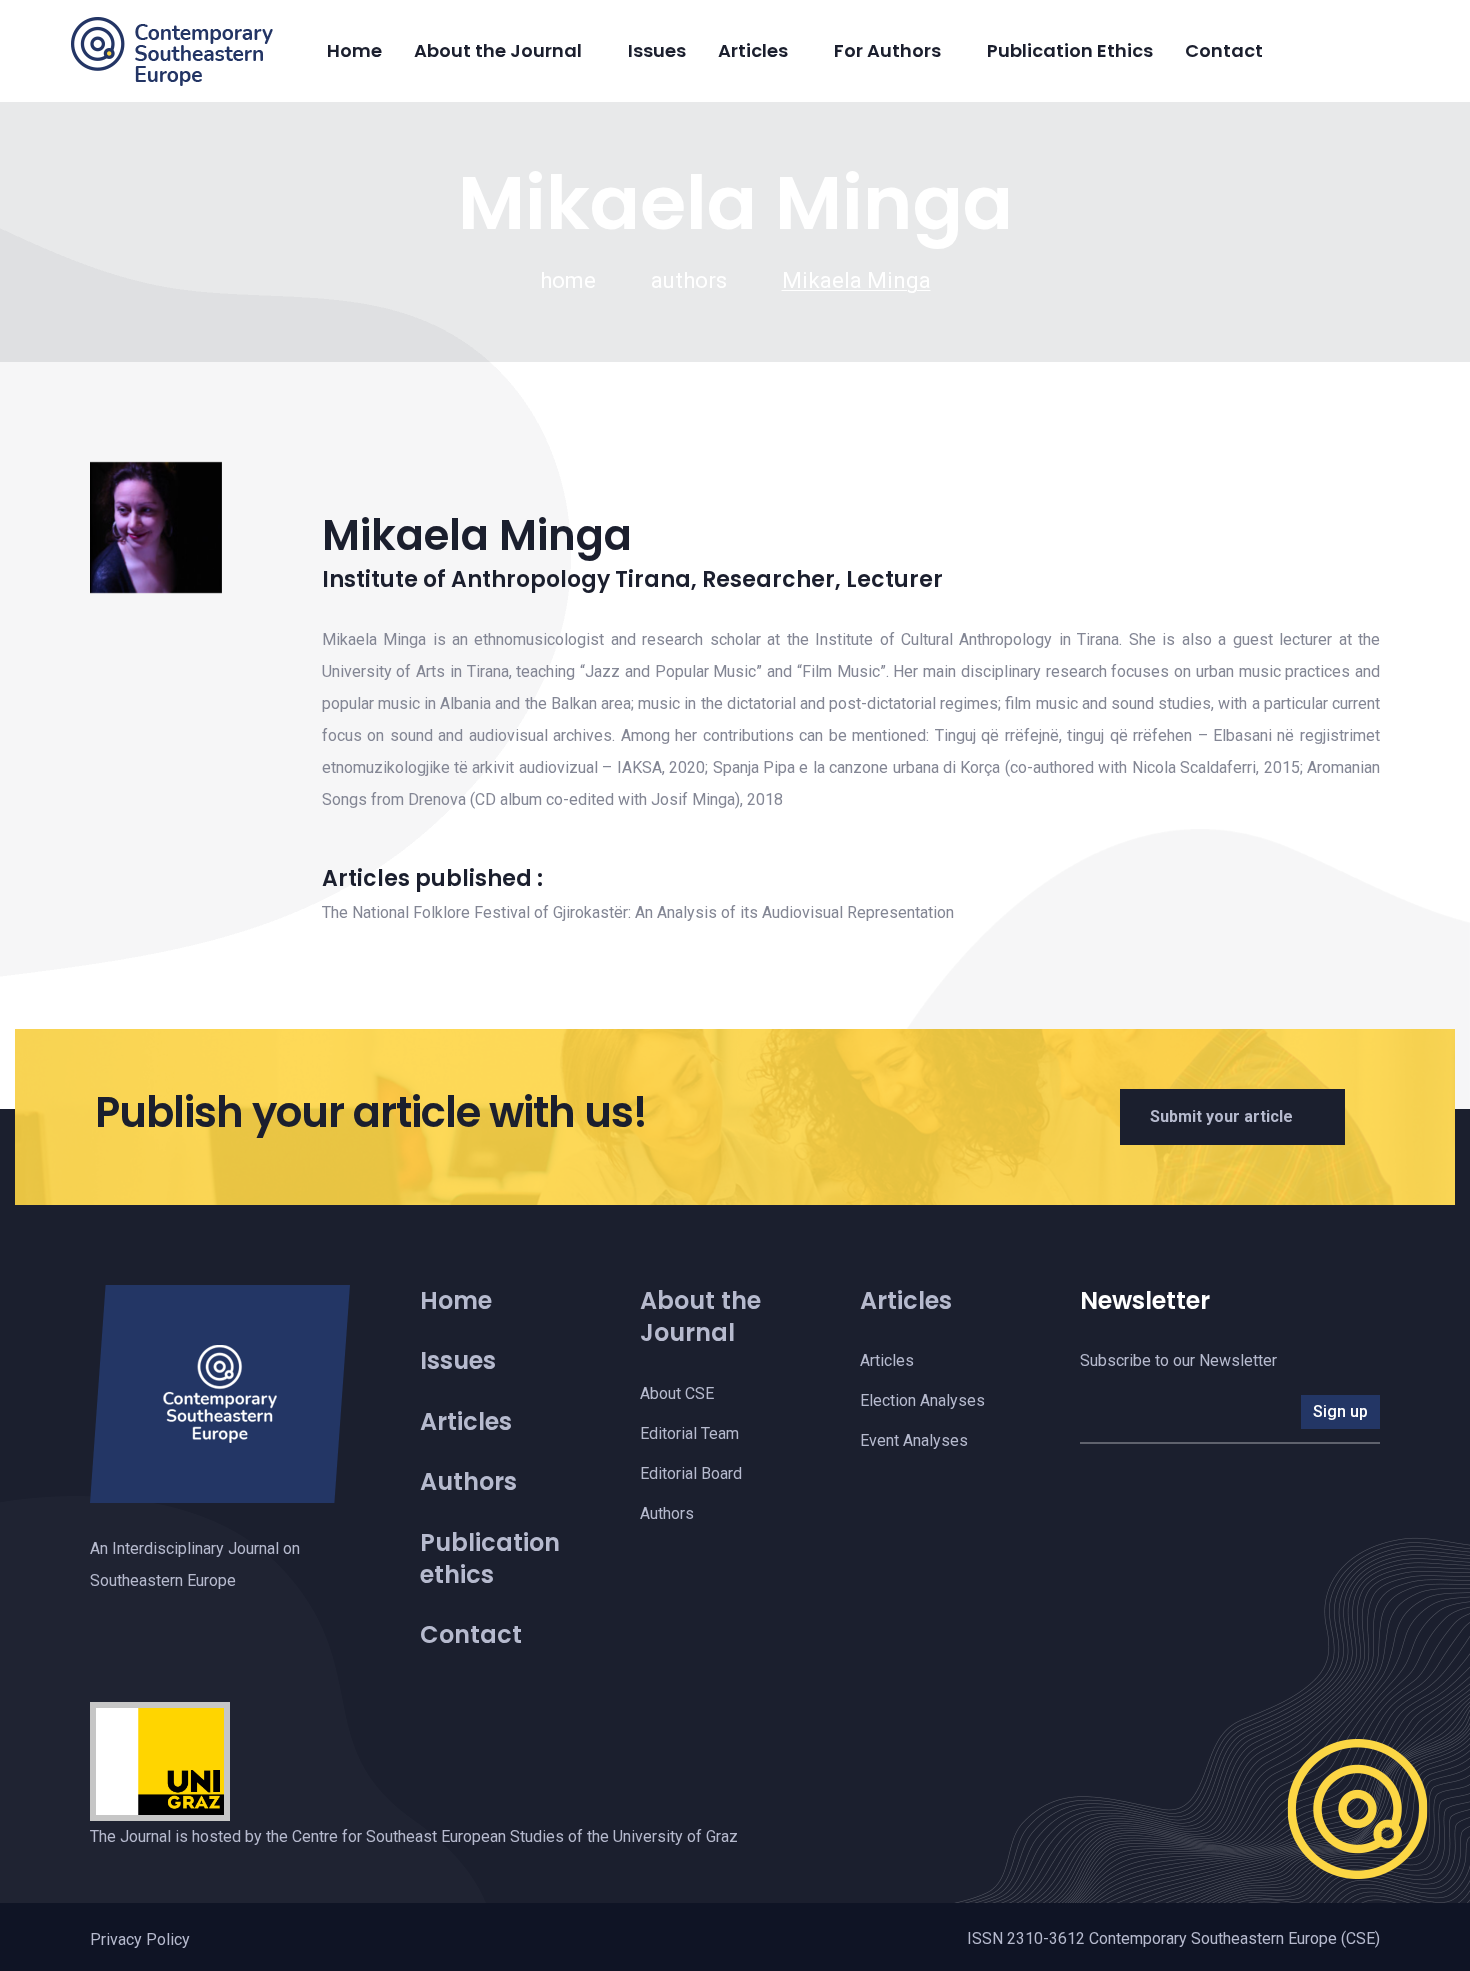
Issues (657, 50)
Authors (468, 1481)
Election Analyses (922, 1400)
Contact (1224, 50)
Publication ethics (490, 1558)
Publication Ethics (1070, 50)
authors (689, 280)
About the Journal (498, 50)
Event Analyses (914, 1440)
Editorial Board (691, 1473)
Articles (753, 50)
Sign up (1340, 1411)
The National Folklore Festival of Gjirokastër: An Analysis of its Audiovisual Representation (638, 912)
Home (354, 50)
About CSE (677, 1393)
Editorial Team (689, 1433)
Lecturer (894, 579)
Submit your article (1221, 1116)
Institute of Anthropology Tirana (506, 579)
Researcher (768, 579)
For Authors (887, 50)
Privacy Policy (140, 1939)
